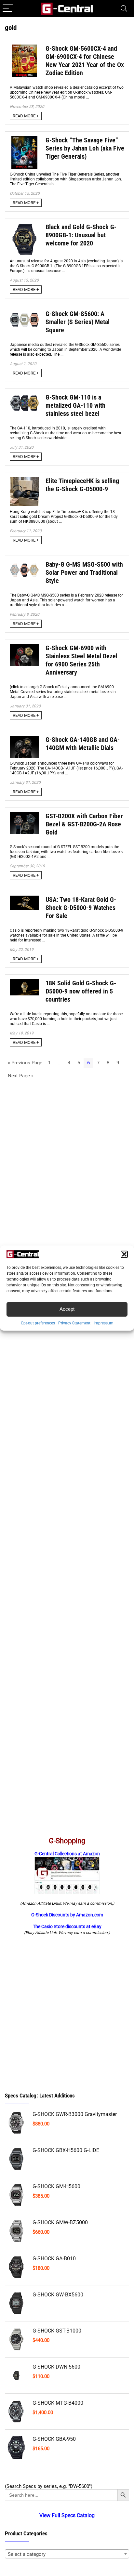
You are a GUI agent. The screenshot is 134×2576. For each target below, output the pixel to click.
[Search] (124, 9)
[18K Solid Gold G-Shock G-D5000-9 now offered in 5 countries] (24, 982)
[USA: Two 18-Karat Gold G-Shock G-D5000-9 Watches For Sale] (24, 899)
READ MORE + (26, 116)
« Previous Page (25, 1063)
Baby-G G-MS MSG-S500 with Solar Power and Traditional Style (84, 573)
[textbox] (67, 2554)
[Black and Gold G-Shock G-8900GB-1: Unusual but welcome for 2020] (24, 226)
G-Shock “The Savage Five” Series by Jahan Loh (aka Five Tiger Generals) (85, 148)
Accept (67, 1309)
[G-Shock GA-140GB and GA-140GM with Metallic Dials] (24, 739)
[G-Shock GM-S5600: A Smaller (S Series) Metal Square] (24, 313)
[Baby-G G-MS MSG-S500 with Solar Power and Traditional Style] (24, 563)
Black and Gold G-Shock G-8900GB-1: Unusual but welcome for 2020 (81, 235)
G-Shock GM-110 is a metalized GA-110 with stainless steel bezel (75, 406)
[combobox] (67, 2554)
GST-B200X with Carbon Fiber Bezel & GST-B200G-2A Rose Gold (84, 824)
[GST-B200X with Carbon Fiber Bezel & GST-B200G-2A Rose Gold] (24, 815)
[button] (124, 1254)
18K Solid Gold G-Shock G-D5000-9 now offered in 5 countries (81, 991)
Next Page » (21, 1076)
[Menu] (8, 9)
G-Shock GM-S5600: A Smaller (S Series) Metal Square (78, 322)
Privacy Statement (74, 1323)
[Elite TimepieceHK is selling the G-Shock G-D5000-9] (24, 480)
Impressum (104, 1323)
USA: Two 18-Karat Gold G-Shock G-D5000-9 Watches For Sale (81, 908)
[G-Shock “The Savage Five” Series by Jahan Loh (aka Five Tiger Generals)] (24, 139)
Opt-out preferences (38, 1323)
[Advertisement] (67, 2014)
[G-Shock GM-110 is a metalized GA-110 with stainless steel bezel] (24, 396)
